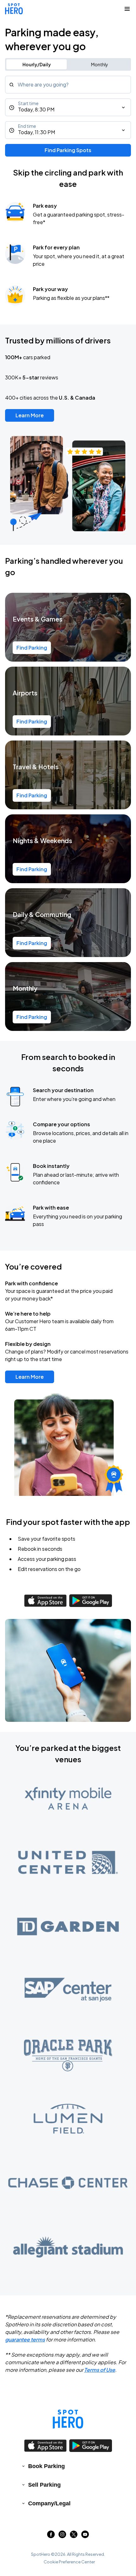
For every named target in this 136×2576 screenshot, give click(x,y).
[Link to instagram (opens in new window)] (62, 2536)
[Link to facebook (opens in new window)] (51, 2536)
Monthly (100, 64)
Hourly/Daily (37, 64)
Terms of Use (100, 2370)
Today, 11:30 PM (37, 132)
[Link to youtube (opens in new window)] (85, 2536)
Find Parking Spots (68, 150)
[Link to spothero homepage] (68, 2419)
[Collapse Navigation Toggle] (127, 9)
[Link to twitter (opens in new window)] (74, 2536)
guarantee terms (25, 2339)
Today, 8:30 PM (36, 109)
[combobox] (68, 85)
